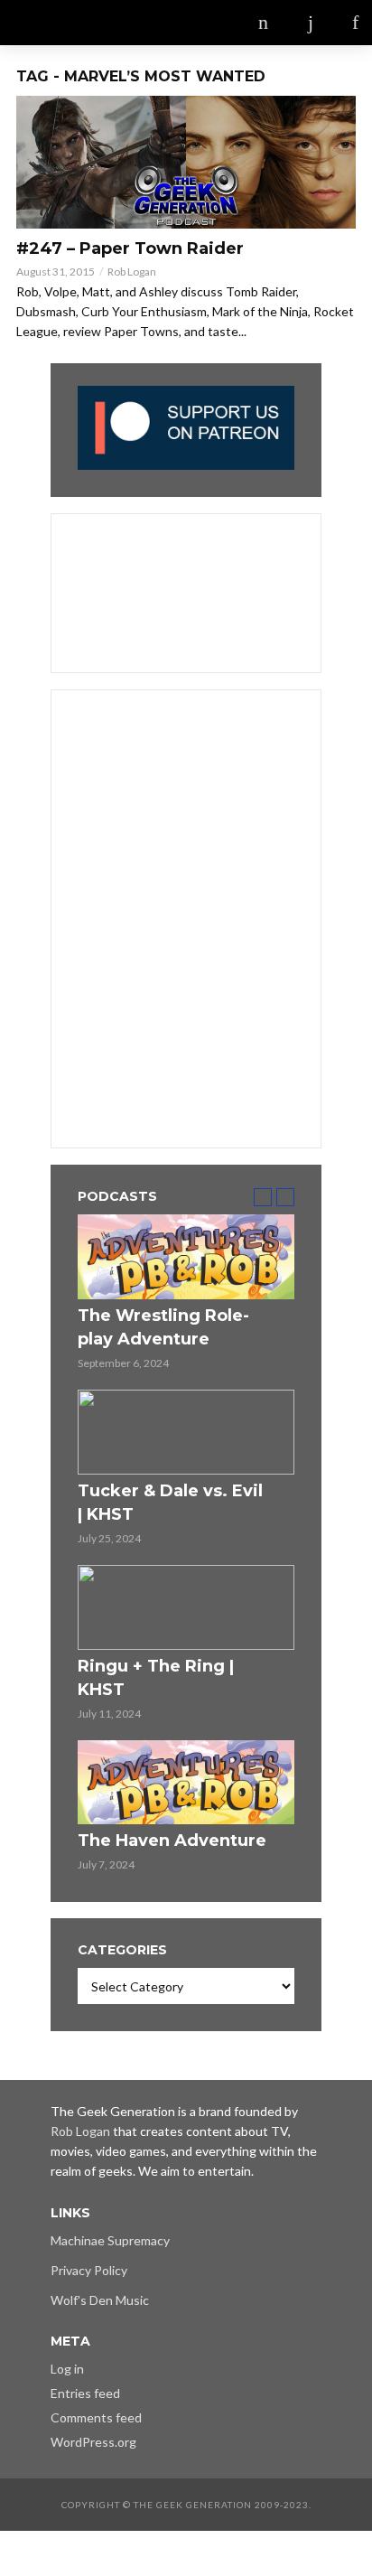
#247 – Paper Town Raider (130, 248)
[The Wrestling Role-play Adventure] (186, 1257)
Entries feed (85, 2393)
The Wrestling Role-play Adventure (163, 1327)
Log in (67, 2369)
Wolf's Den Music (100, 2300)
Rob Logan (132, 272)
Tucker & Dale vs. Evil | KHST (170, 1503)
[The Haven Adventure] (186, 1783)
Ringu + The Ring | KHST (156, 1678)
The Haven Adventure (172, 1841)
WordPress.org (93, 2442)
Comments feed (96, 2417)
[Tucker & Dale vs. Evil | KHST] (186, 1432)
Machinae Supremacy (110, 2240)
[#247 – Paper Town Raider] (186, 162)
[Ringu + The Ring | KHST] (186, 1607)
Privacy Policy (89, 2270)
